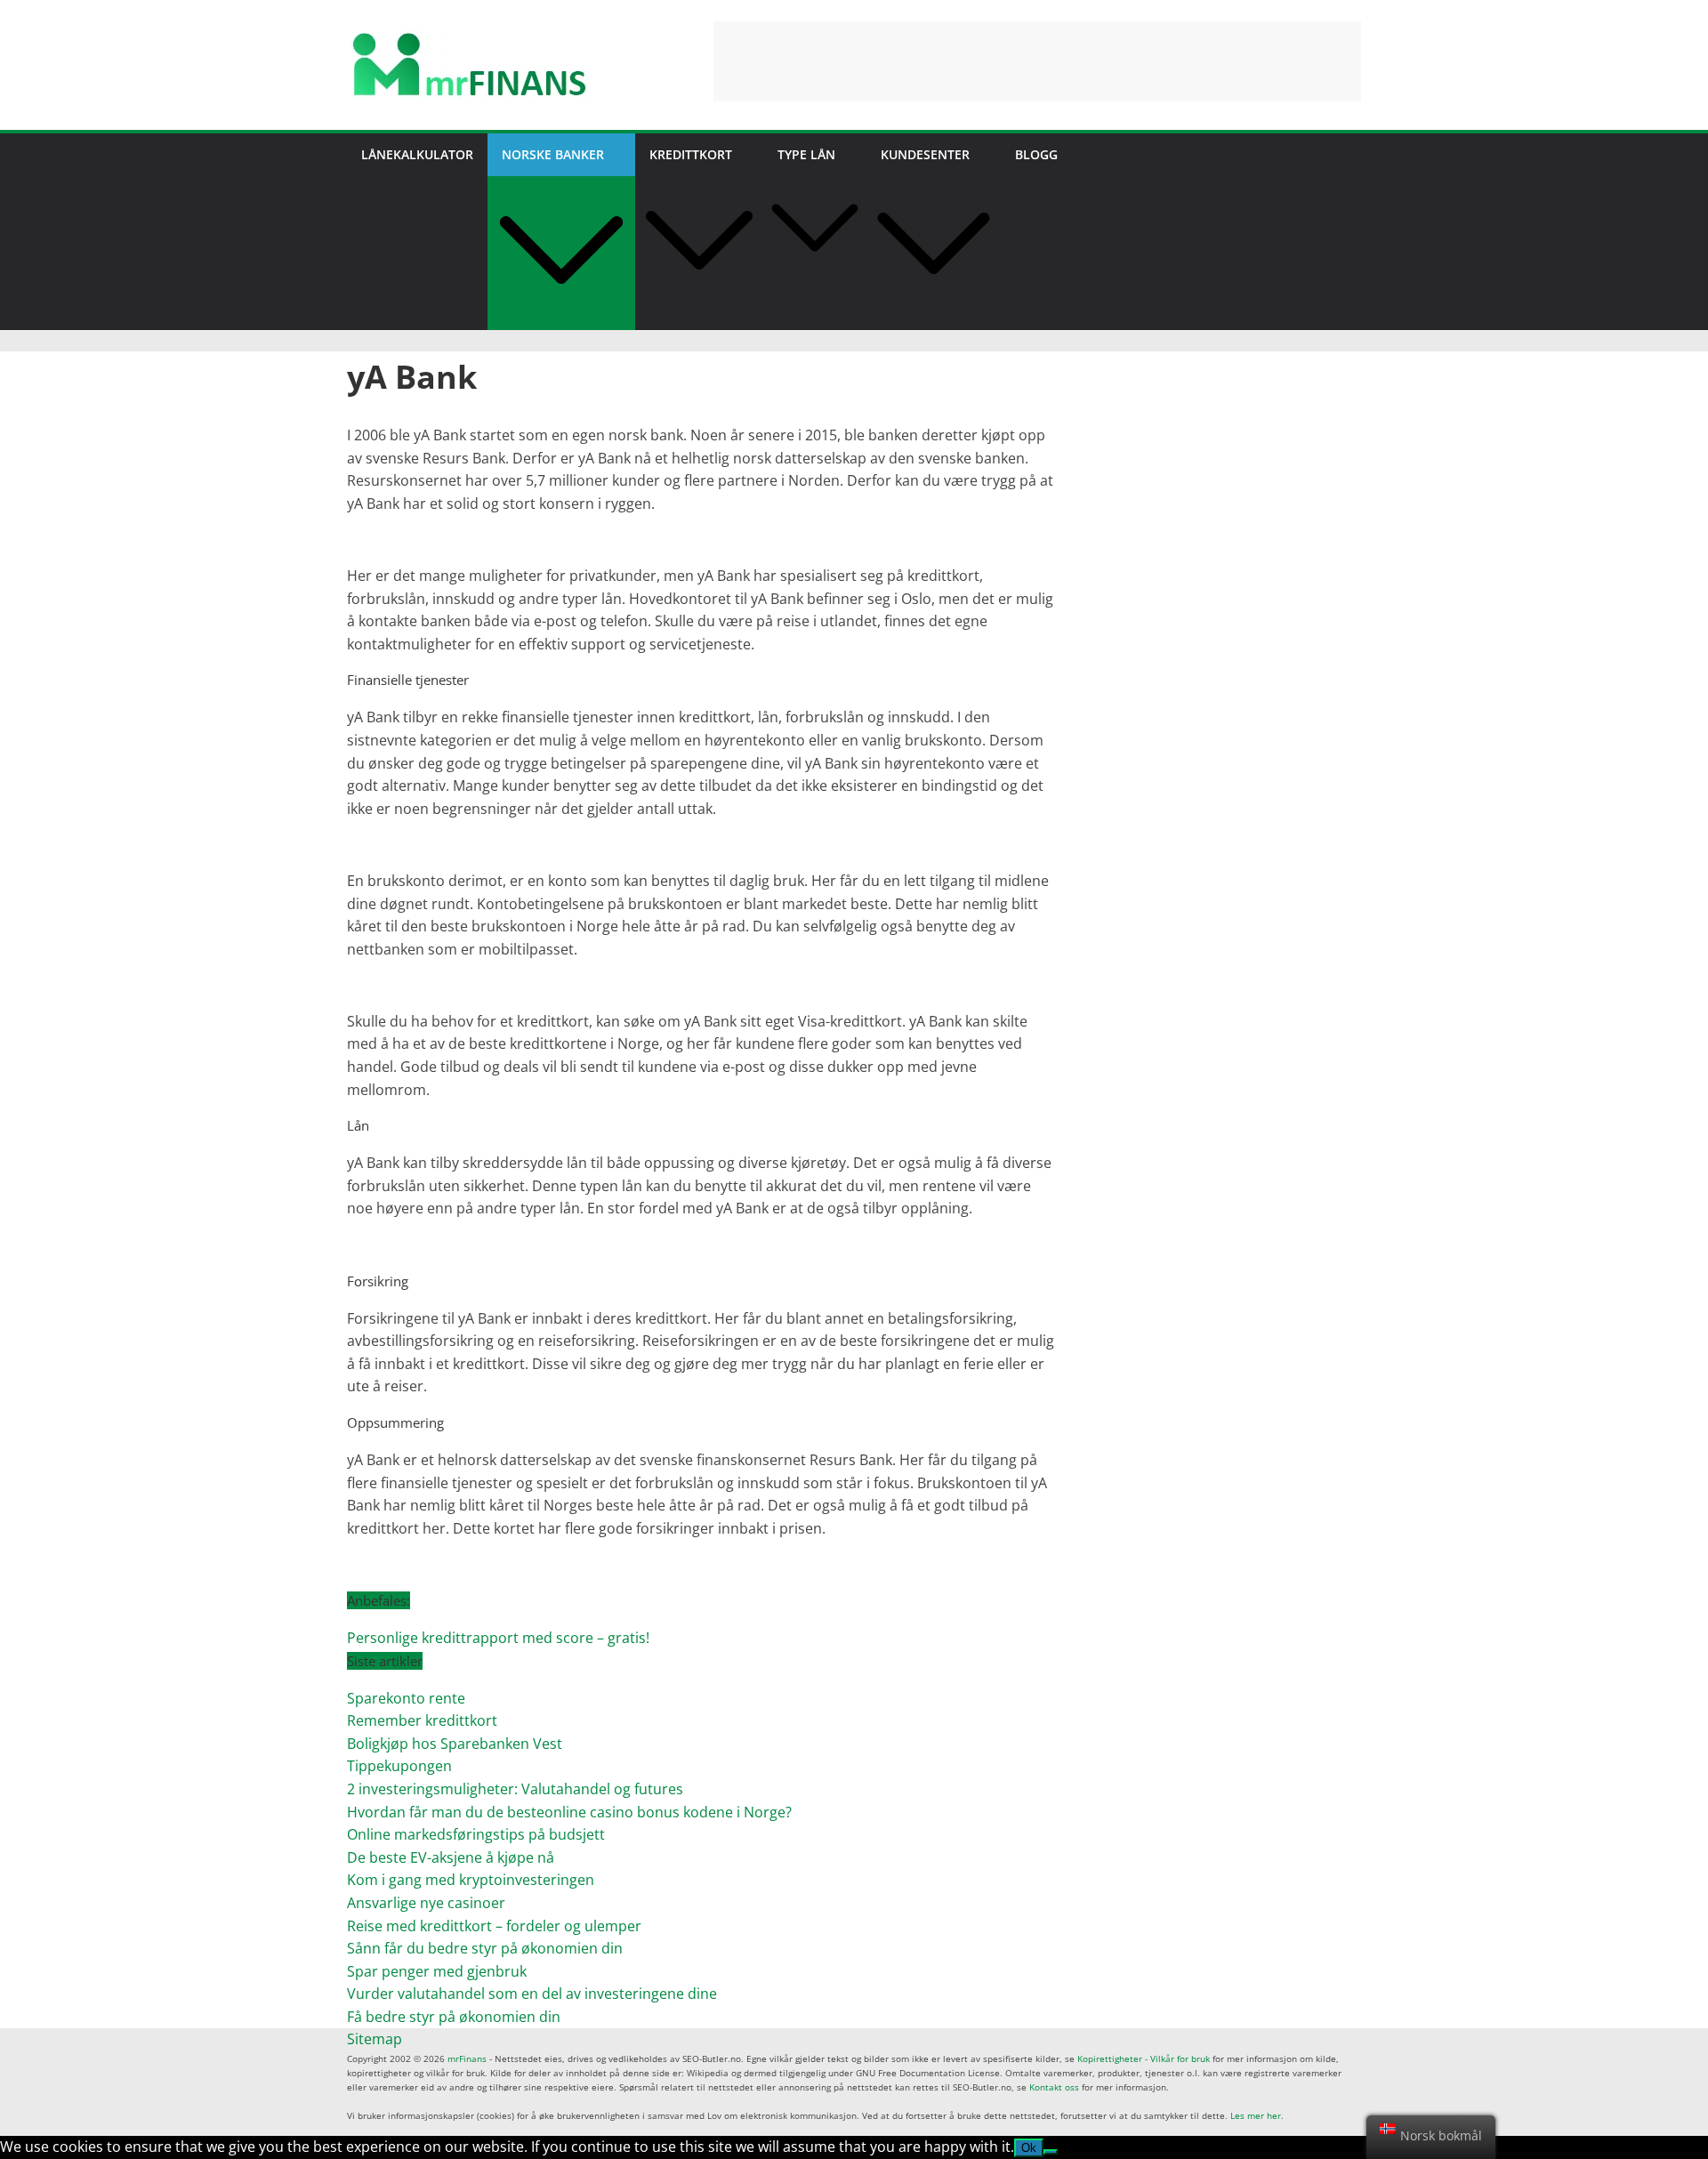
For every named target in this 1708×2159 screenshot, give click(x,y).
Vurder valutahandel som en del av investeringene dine (532, 1994)
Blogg (1036, 154)
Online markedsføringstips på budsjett (476, 1834)
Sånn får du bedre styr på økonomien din (485, 1948)
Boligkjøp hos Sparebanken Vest (455, 1744)
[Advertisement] (1037, 61)
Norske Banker (553, 154)
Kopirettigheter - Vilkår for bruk (1144, 2058)
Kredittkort (691, 154)
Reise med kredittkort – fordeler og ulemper (494, 1926)
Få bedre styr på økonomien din (454, 2017)
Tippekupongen (399, 1766)
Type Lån (806, 154)
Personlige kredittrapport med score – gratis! (498, 1638)
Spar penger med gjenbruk (439, 1971)
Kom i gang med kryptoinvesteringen (471, 1880)
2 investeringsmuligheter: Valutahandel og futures (515, 1789)
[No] (1051, 2152)
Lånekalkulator (417, 154)
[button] (561, 318)
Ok (1029, 2148)
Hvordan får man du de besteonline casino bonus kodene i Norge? (569, 1812)
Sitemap (375, 2039)
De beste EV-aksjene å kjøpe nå (451, 1857)
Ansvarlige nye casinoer (426, 1903)
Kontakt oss (1054, 2087)
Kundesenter (925, 154)
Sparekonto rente (406, 1698)
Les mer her (1256, 2115)
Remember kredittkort (422, 1720)
